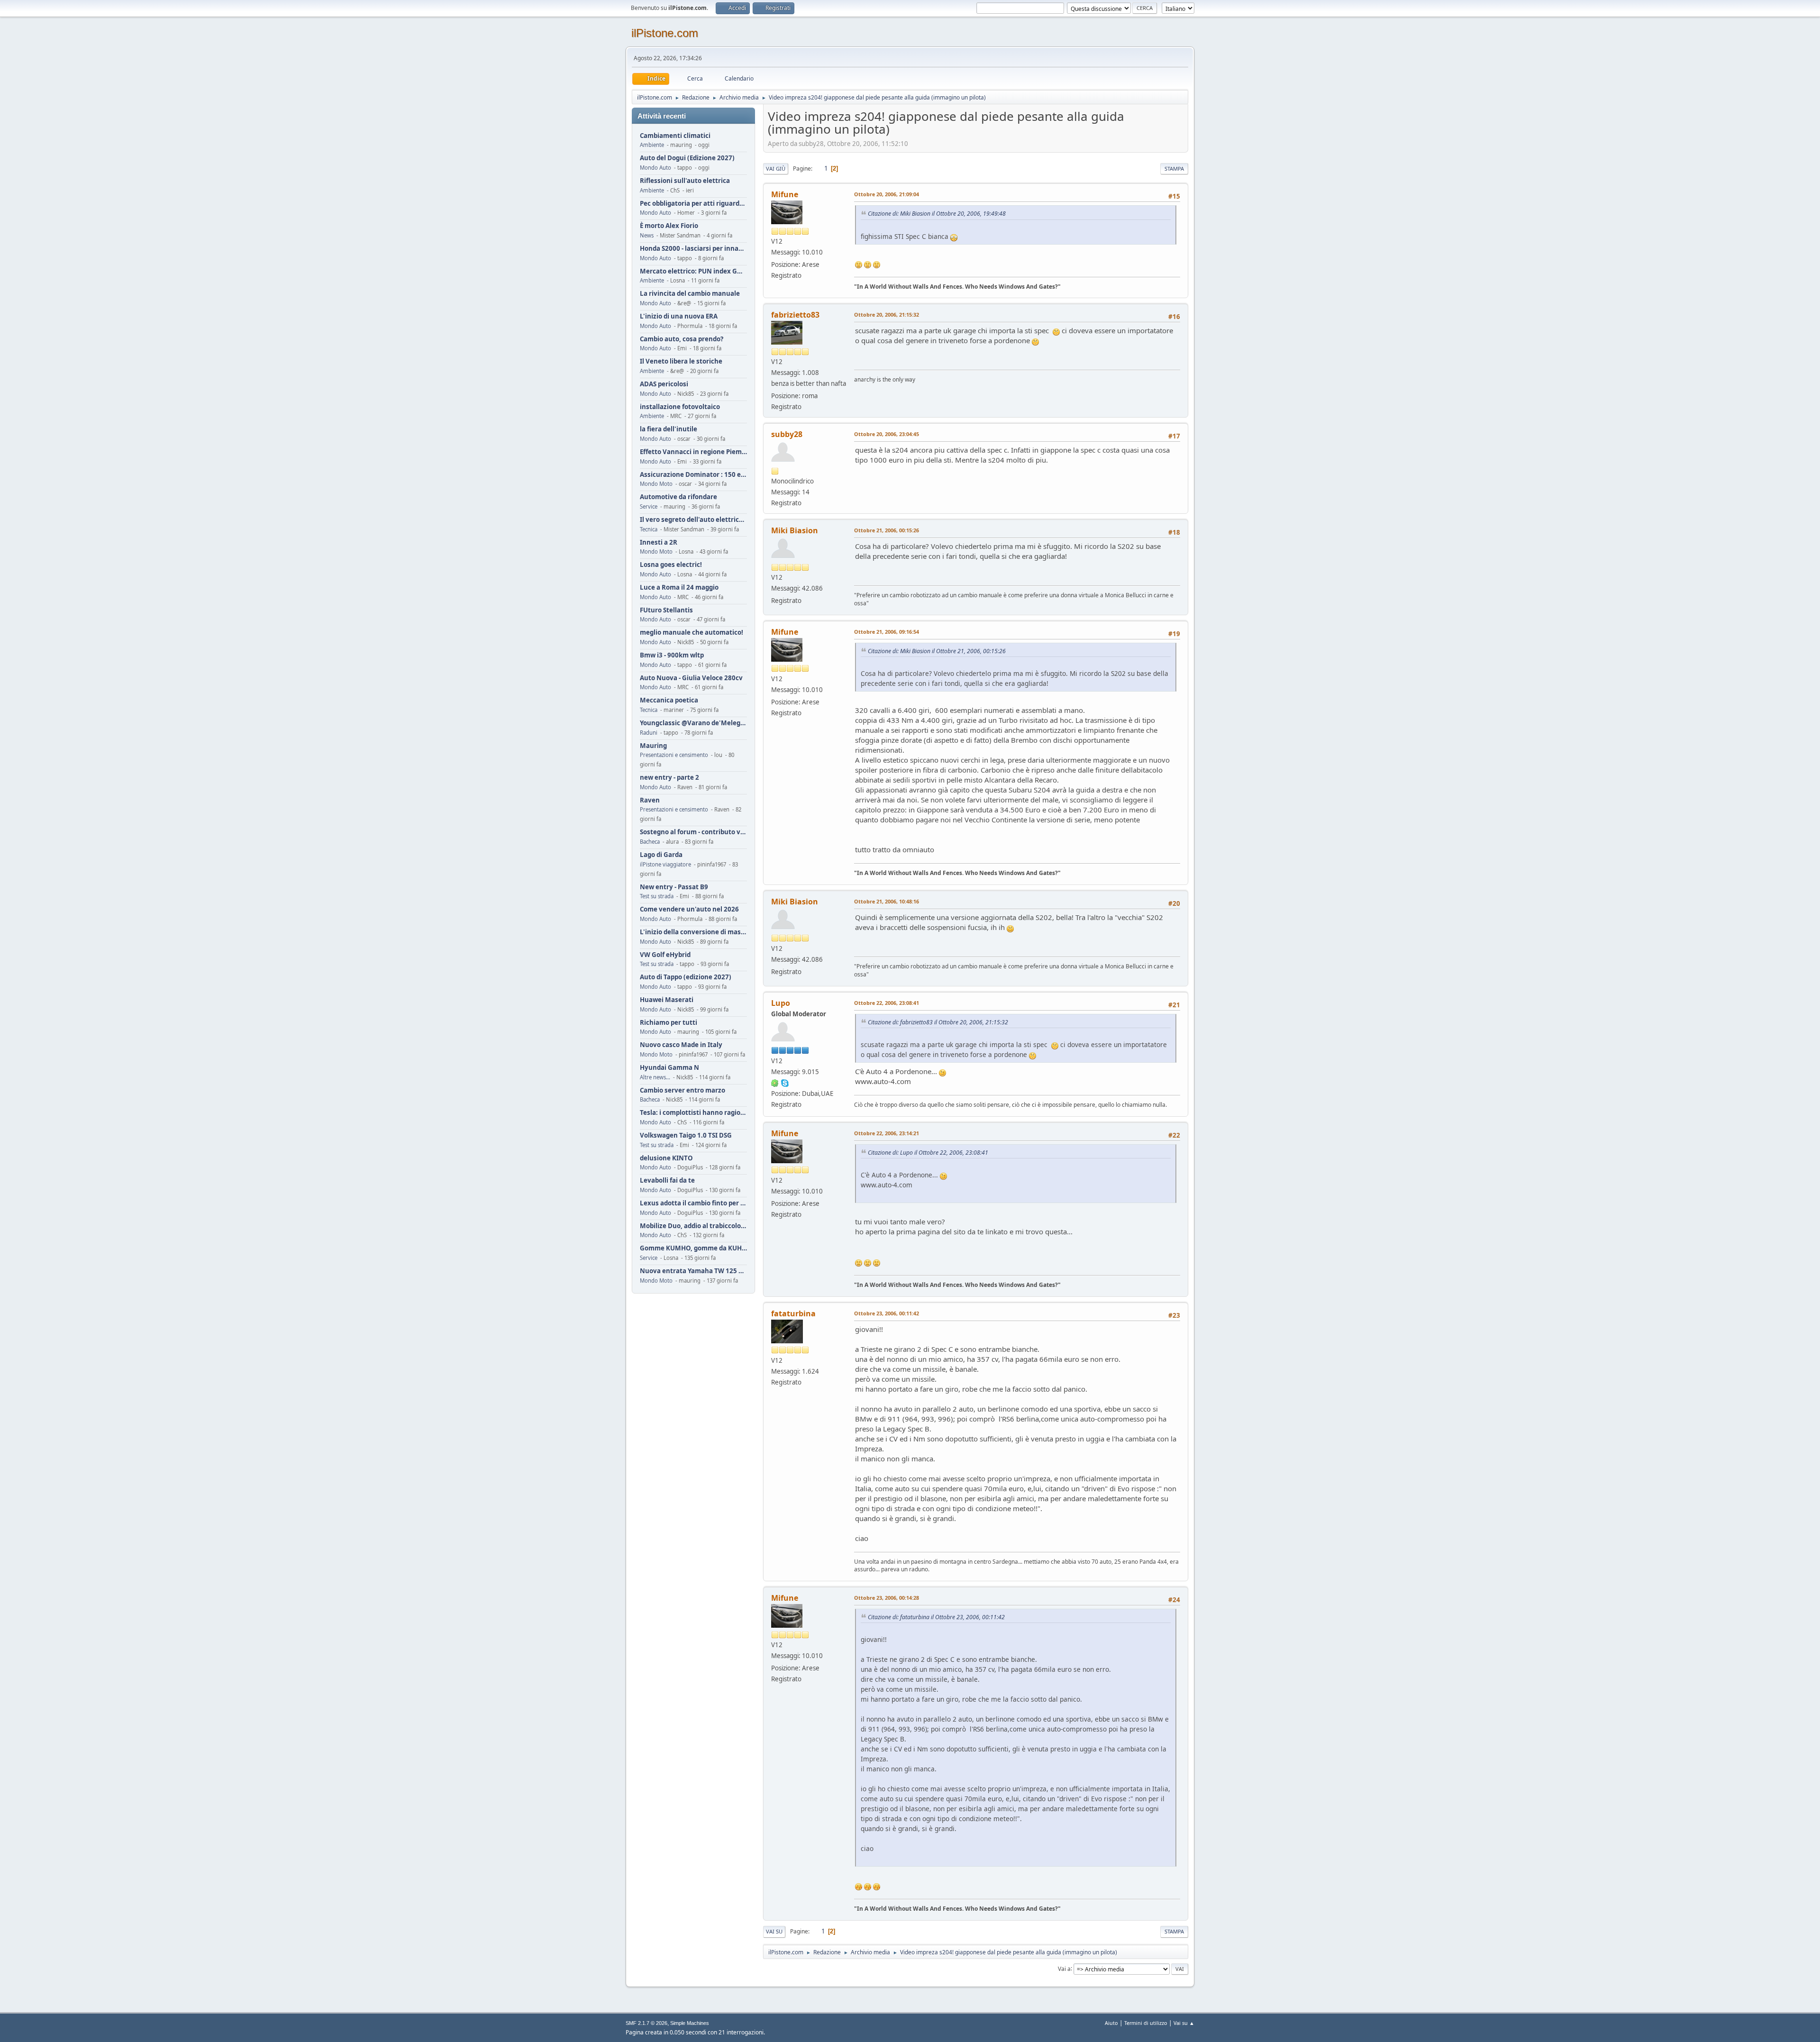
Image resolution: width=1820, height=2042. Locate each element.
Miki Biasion (795, 530)
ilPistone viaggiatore (665, 864)
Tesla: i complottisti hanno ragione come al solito (693, 1113)
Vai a (1064, 1968)
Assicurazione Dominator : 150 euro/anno (693, 475)
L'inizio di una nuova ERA (679, 316)
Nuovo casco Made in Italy (681, 1045)
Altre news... (655, 1077)
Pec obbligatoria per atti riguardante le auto (693, 204)
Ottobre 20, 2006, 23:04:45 (887, 434)
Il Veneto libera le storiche (681, 361)
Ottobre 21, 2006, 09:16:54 (887, 632)
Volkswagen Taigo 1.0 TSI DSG (686, 1135)
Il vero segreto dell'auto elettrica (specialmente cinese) (693, 520)
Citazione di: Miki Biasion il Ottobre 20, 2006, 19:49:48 (937, 214)
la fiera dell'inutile (669, 429)
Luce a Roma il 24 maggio (679, 588)
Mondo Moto (656, 484)
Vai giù (776, 169)
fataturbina (793, 1313)
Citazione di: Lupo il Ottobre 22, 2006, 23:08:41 (928, 1153)
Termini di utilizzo (1146, 2023)
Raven (650, 800)
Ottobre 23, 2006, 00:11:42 (887, 1313)
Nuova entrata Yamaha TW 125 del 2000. (693, 1271)
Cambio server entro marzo (682, 1090)
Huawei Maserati (667, 1000)
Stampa (1174, 169)
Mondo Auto (655, 168)
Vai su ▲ (1184, 2023)
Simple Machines (690, 2023)
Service (649, 506)
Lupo (781, 1003)
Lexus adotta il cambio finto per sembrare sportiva (693, 1203)
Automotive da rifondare (678, 497)
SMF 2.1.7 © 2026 (646, 2023)
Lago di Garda (661, 855)
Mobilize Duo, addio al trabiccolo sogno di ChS (693, 1226)
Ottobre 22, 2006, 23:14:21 (887, 1133)
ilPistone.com (665, 33)
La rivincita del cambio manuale (690, 294)
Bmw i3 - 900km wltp (672, 655)
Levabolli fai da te (667, 1181)
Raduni (649, 733)
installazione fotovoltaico (680, 407)
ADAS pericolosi (664, 384)
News (647, 235)
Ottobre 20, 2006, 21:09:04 (887, 194)
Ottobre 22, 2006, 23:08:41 (887, 1003)
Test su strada (657, 896)
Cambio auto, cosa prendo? (682, 339)
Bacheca (650, 842)
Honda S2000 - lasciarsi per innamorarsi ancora (693, 249)
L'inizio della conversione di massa (693, 932)
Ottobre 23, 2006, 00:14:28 (887, 1598)
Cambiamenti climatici (675, 136)
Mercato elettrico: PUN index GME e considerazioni (693, 271)
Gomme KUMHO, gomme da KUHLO (693, 1248)
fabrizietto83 (795, 315)
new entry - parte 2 (669, 778)
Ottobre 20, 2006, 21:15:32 (887, 315)
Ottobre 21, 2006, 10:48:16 (887, 901)
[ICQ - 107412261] (775, 1083)
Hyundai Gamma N (669, 1068)
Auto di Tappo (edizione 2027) (686, 977)
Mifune (785, 194)
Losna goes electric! (671, 565)
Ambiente (652, 145)
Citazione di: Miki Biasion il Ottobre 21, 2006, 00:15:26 (937, 651)
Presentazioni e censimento (674, 755)
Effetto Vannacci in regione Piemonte (693, 452)
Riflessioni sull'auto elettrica (685, 181)
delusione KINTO (666, 1158)
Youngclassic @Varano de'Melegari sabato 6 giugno (693, 723)
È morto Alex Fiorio (669, 226)
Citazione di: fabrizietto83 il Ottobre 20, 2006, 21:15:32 (938, 1022)
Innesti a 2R (659, 542)
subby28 (787, 434)
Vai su (774, 1931)
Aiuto (1111, 2023)
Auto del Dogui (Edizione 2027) (687, 158)
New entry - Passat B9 (674, 887)
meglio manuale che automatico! (692, 633)
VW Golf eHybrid (665, 955)
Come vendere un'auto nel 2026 (689, 909)
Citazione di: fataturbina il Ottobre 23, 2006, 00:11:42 (936, 1617)
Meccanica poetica (669, 700)
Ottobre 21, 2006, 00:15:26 (887, 530)
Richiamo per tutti (669, 1023)
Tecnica (649, 529)
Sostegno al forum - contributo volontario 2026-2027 (693, 832)
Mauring (653, 746)
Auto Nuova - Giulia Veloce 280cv (691, 678)
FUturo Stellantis (666, 610)
